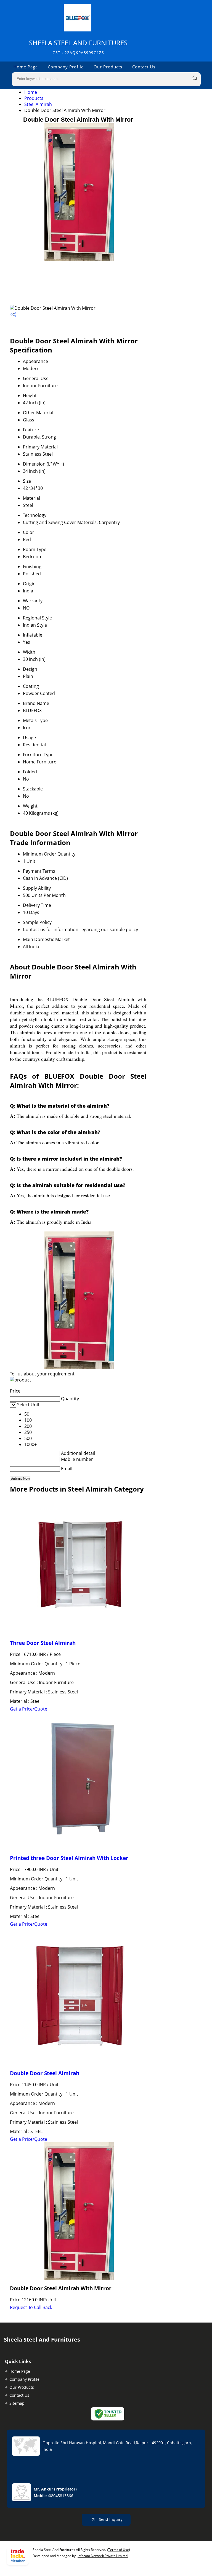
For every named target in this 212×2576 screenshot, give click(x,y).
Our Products (108, 67)
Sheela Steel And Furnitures (78, 47)
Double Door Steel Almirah (45, 2073)
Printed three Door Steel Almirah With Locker (69, 1858)
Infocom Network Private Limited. (103, 2556)
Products (34, 98)
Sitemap (17, 2403)
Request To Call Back (31, 2307)
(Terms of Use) (119, 2550)
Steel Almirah (38, 104)
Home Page (26, 67)
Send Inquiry (110, 2519)
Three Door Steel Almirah (43, 1643)
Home (31, 92)
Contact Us (144, 67)
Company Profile (66, 67)
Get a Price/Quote (29, 1709)
